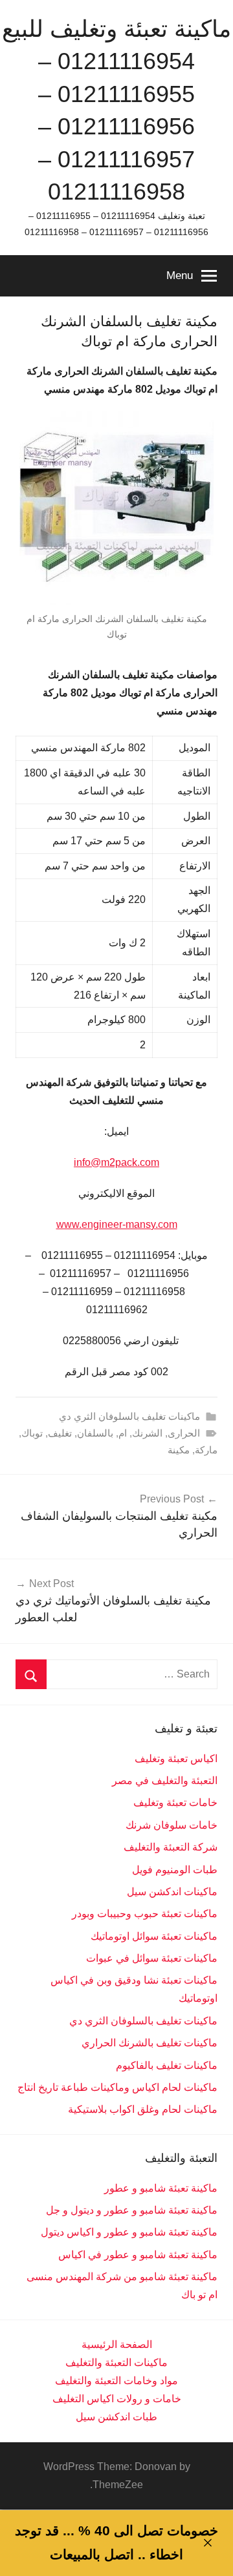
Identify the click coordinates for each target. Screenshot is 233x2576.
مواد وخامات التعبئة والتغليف (116, 2381)
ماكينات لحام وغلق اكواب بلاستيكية (143, 2109)
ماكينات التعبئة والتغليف (116, 2363)
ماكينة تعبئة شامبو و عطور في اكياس (138, 2255)
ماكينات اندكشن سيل (172, 1892)
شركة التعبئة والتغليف (171, 1847)
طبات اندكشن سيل (116, 2417)
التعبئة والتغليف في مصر (165, 1781)
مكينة (179, 1450)
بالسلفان (95, 1433)
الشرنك (147, 1433)
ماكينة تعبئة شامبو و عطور (161, 2188)
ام (123, 1433)
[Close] (207, 2543)
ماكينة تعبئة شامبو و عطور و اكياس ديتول (129, 2232)
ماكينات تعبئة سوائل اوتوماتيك (154, 1936)
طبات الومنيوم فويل (175, 1870)
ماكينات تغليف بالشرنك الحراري (150, 2043)
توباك (32, 1433)
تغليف (60, 1433)
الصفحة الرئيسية (117, 2344)
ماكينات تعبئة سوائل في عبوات (152, 1958)
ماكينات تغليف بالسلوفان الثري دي (129, 1416)
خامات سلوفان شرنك (172, 1825)
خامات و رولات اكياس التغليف (117, 2399)
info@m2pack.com (116, 1162)
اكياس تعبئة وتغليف (176, 1759)
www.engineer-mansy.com (117, 1224)
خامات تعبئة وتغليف (175, 1802)
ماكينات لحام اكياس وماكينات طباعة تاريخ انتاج (117, 2087)
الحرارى (184, 1433)
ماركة (206, 1450)
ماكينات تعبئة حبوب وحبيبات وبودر (145, 1914)
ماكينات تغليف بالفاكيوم (167, 2065)
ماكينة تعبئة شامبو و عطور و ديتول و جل (132, 2210)
